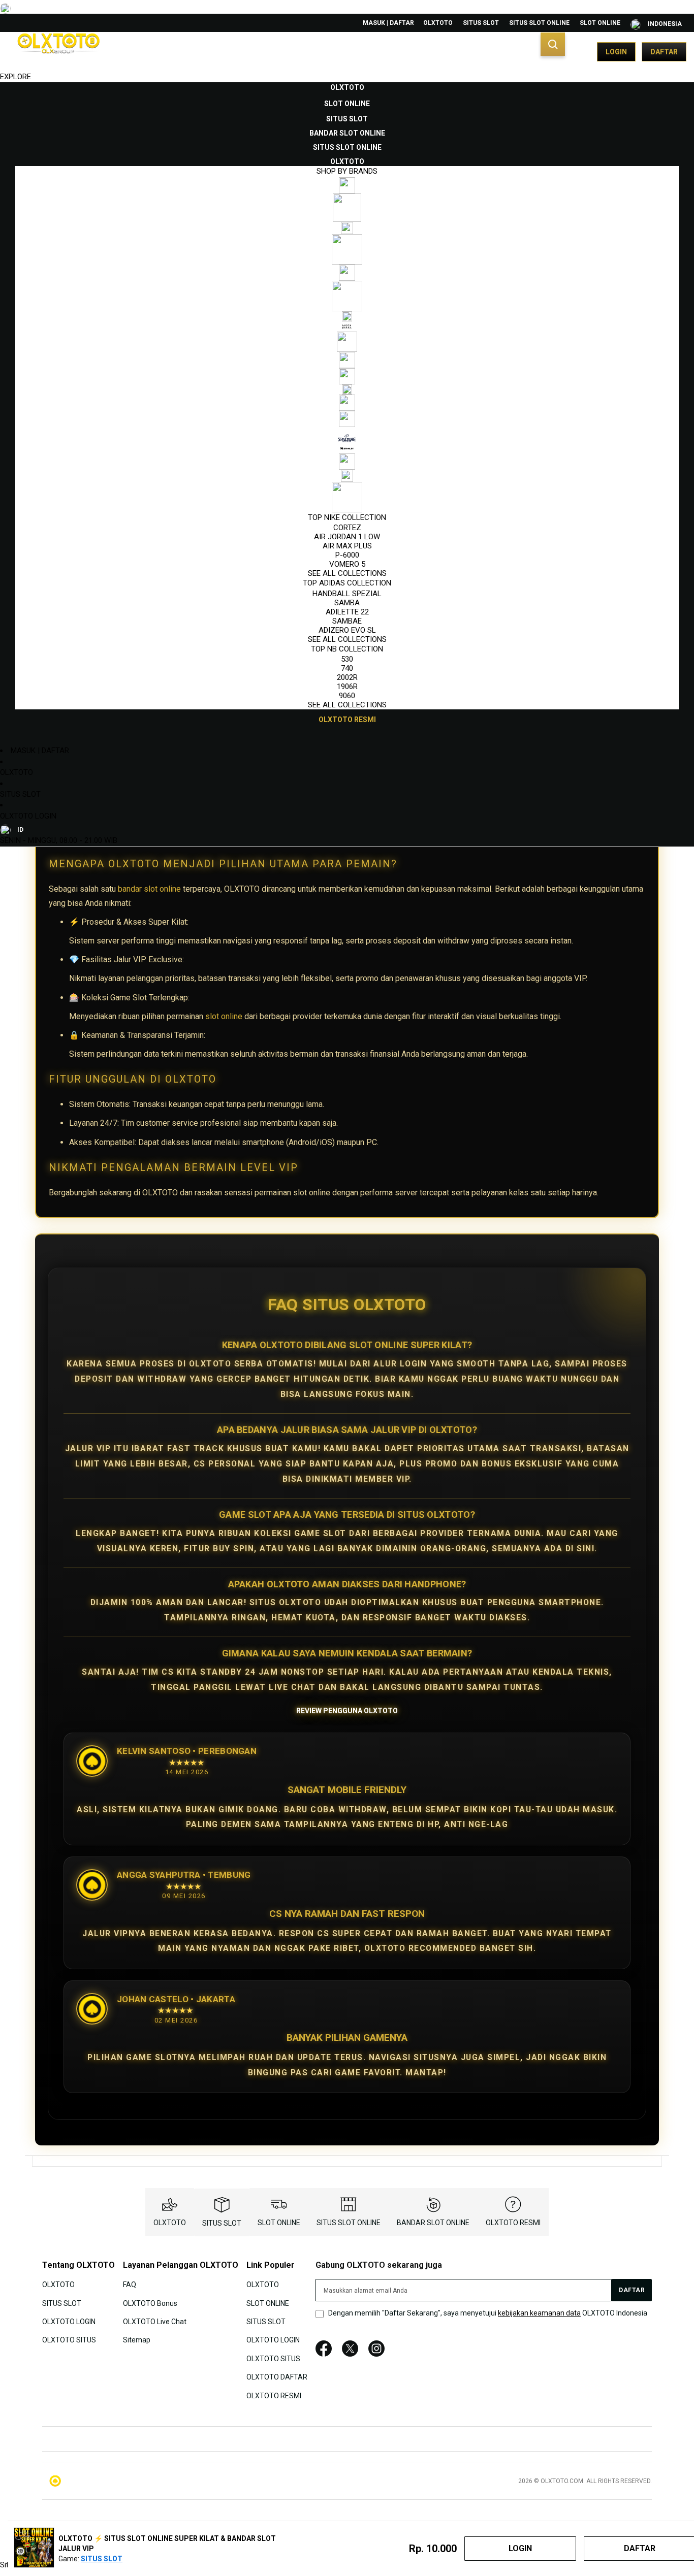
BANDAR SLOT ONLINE (433, 2223)
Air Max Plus (347, 546)
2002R (347, 677)
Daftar (664, 52)
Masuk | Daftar (388, 23)
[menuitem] (347, 87)
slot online (224, 1016)
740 (347, 668)
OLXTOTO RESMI (513, 2223)
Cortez (347, 528)
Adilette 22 (347, 612)
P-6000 (347, 555)
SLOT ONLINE (600, 23)
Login (616, 52)
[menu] (347, 404)
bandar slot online (149, 889)
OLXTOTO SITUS (69, 2340)
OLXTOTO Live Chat (155, 2322)
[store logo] (58, 52)
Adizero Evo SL (347, 630)
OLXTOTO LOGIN (28, 816)
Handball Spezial (347, 594)
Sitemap (137, 2340)
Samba (347, 603)
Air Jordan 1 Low (347, 537)
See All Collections (347, 573)
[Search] (553, 44)
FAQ (130, 2285)
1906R (347, 687)
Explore (15, 77)
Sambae (347, 621)
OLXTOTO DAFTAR (277, 2377)
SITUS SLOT (481, 23)
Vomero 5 (347, 564)
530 (347, 659)
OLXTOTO (438, 23)
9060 (347, 696)
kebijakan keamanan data (539, 2313)
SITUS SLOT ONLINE (539, 23)
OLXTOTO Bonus (150, 2303)
